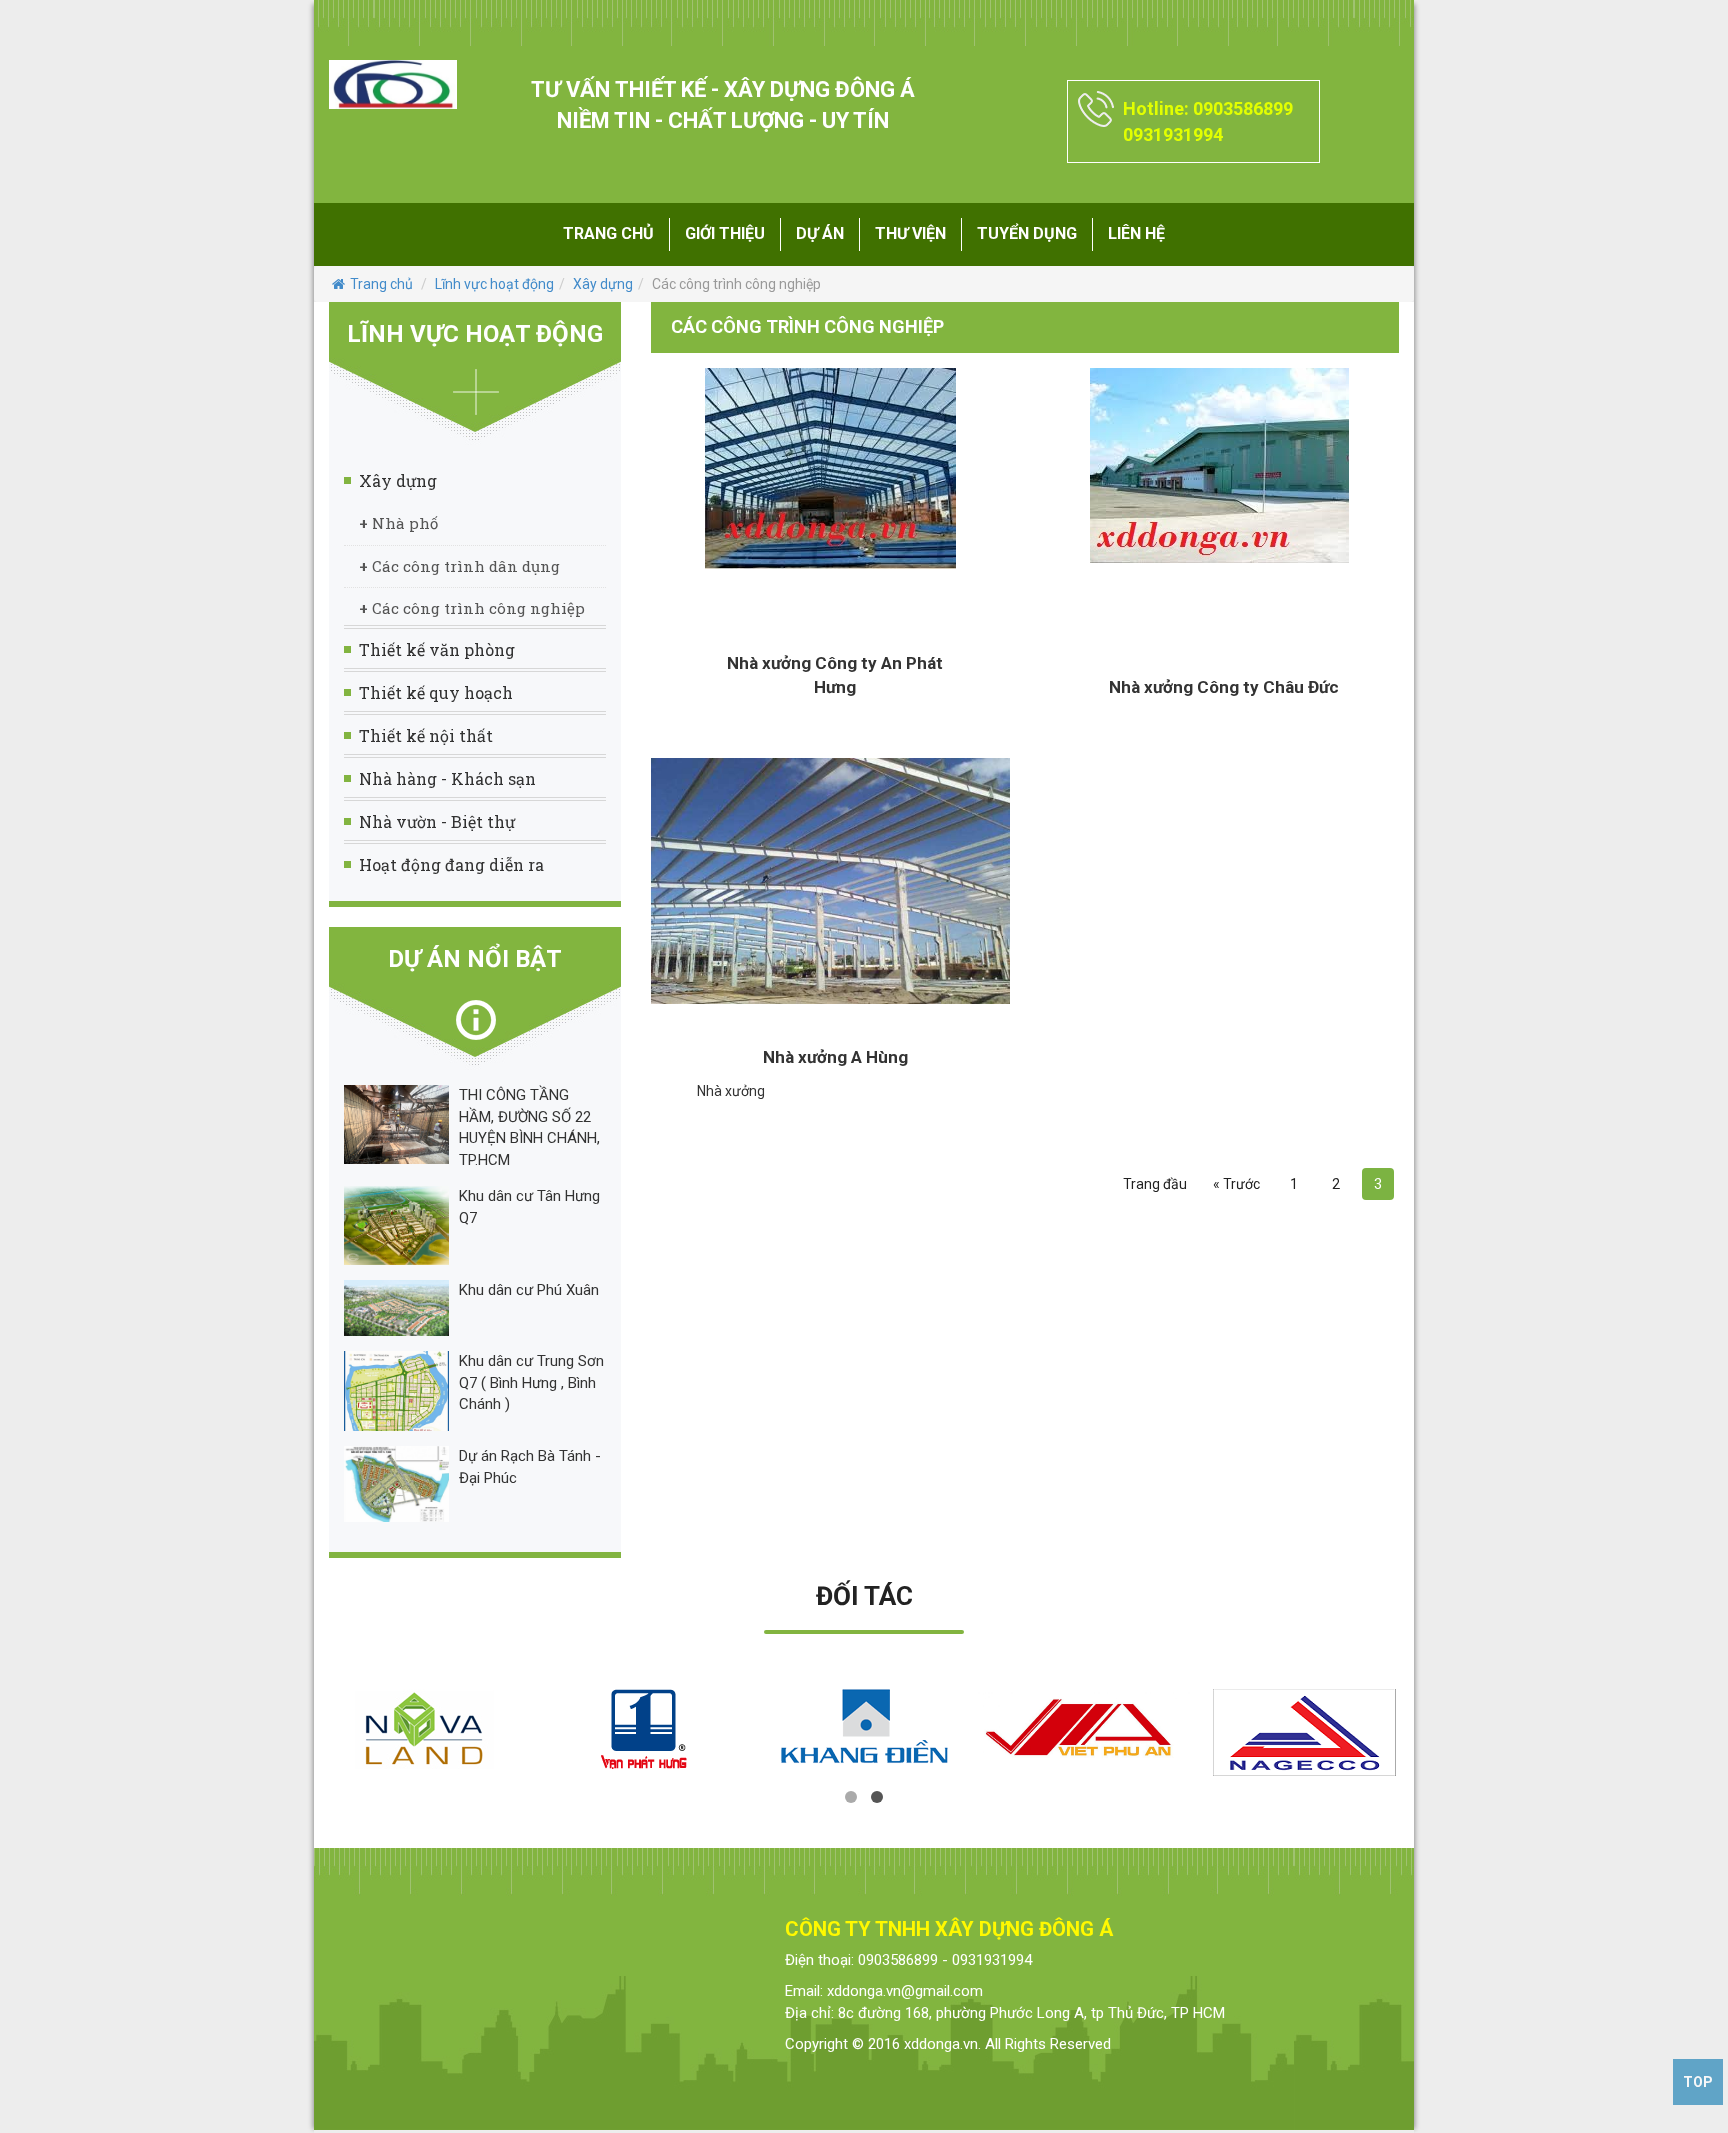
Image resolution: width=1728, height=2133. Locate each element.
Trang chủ (608, 233)
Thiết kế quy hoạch (436, 692)
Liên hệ (1136, 233)
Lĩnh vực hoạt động (494, 284)
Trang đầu (1155, 1184)
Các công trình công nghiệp (472, 608)
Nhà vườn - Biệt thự (437, 821)
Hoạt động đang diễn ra (451, 864)
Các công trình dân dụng (459, 566)
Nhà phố (398, 523)
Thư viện (910, 233)
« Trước (1236, 1184)
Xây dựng (603, 284)
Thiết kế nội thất (426, 735)
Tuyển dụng (1027, 233)
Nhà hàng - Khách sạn (447, 778)
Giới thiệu (725, 233)
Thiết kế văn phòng (437, 649)
